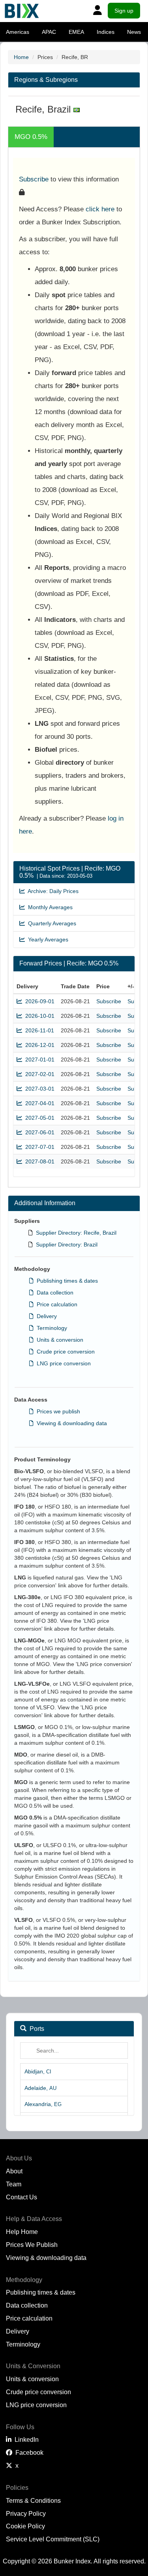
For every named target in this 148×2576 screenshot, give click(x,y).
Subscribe (34, 179)
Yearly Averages (47, 939)
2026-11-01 (38, 1030)
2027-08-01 (38, 1161)
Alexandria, (43, 2104)
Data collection (53, 1293)
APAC (49, 32)
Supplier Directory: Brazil (67, 1245)
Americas (18, 32)
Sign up (124, 11)
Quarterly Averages (51, 923)
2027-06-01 (38, 1132)
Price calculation (55, 1304)
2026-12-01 (38, 1045)
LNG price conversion (62, 1363)
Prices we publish (57, 1411)
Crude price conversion (64, 1352)
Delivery (45, 1316)
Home (21, 57)
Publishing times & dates (66, 1281)
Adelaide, (40, 2088)
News (134, 32)
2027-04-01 (38, 1103)
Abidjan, (38, 2071)
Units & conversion (58, 1340)
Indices (106, 32)
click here (100, 209)
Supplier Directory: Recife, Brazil (76, 1233)
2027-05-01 (38, 1118)
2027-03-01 (38, 1089)
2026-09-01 (38, 1001)
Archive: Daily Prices (52, 891)
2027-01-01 (38, 1060)
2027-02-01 (38, 1074)
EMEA (76, 32)
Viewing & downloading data (70, 1423)
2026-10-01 (38, 1016)
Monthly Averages (49, 907)
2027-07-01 (38, 1147)
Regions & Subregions (46, 80)
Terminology (50, 1328)
